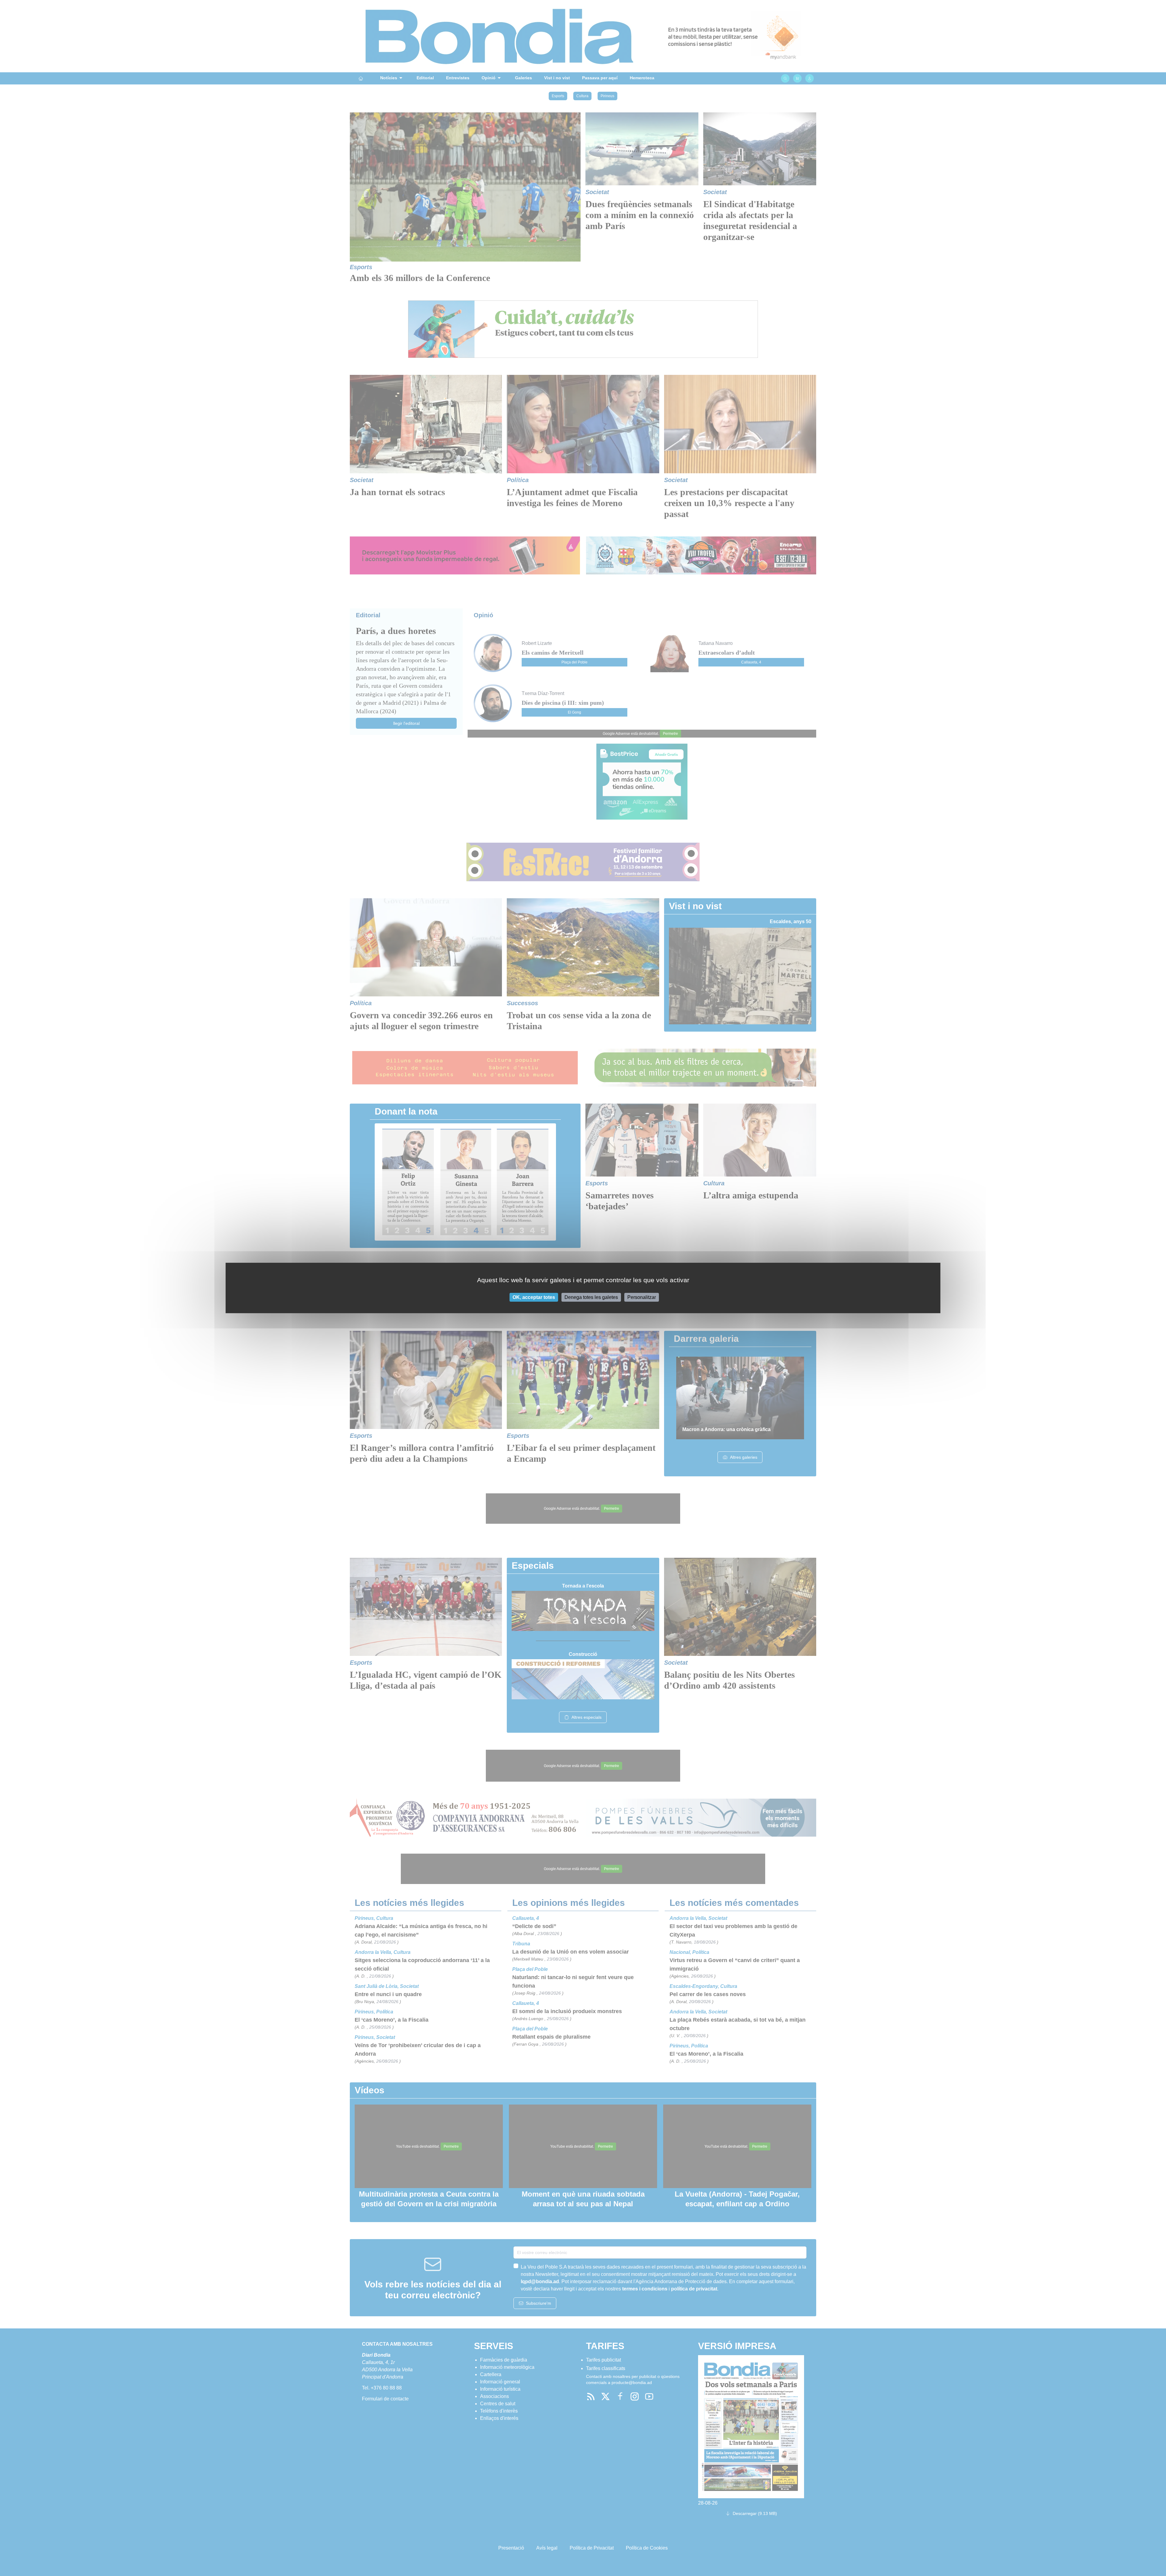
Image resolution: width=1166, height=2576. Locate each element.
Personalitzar (642, 1297)
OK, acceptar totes (534, 1297)
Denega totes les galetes (591, 1297)
